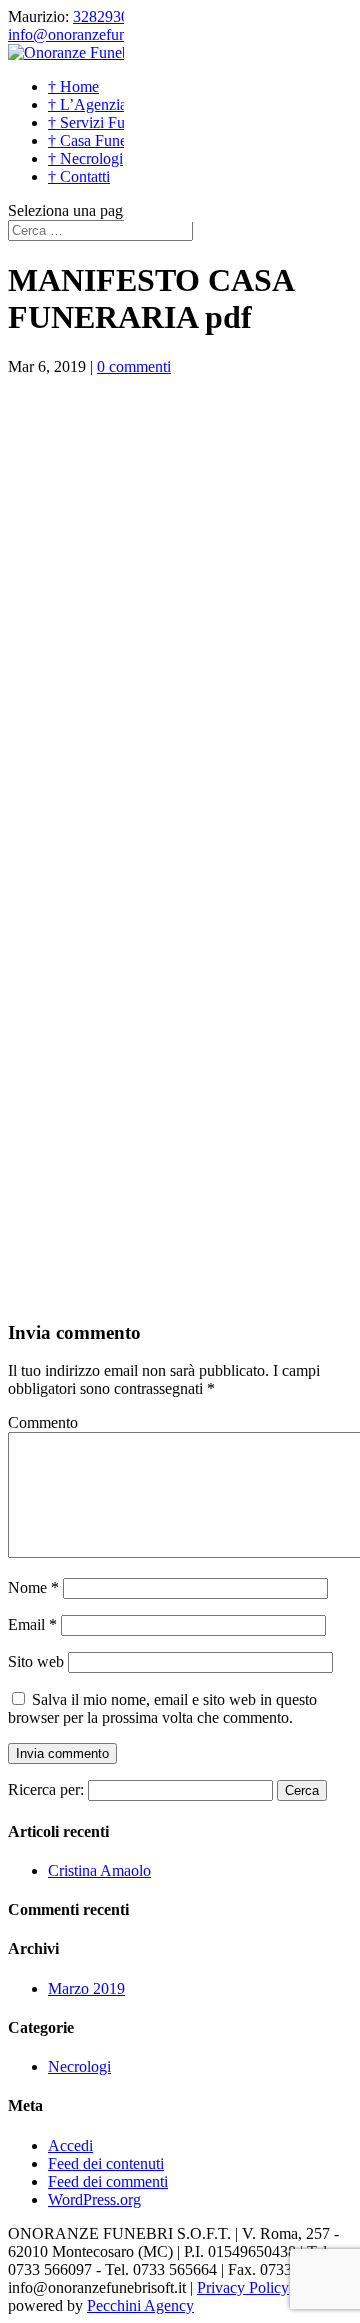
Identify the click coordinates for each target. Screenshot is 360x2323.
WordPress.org (94, 2199)
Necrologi (79, 2066)
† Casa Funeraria (101, 140)
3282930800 (113, 16)
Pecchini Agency (140, 2305)
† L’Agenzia (87, 104)
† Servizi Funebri (102, 122)
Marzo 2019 (86, 1988)
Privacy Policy (243, 2287)
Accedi (70, 2145)
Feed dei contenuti (106, 2163)
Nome (33, 1587)
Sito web (36, 1661)
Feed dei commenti (108, 2181)
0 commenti (134, 366)
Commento (43, 1422)
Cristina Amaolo (99, 1870)
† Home (73, 86)
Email (32, 1624)
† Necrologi (85, 158)
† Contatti (79, 176)
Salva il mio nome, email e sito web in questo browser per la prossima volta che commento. (162, 1708)
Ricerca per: (46, 1789)
